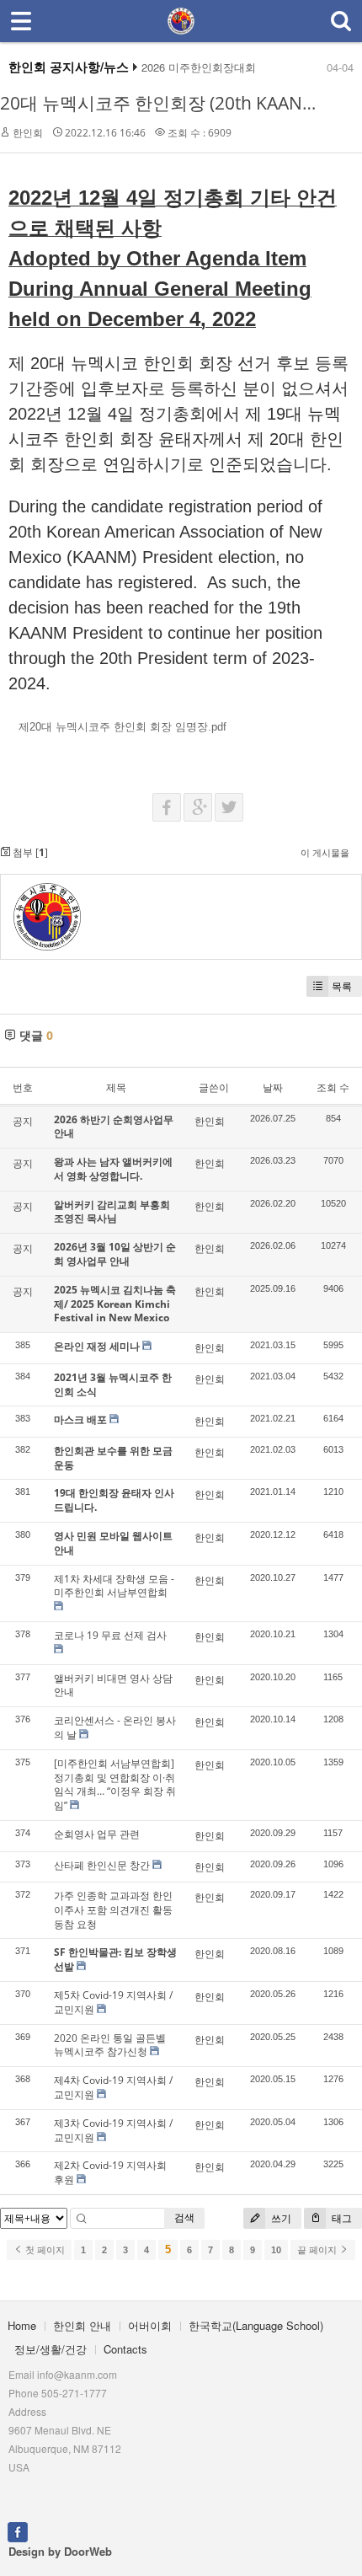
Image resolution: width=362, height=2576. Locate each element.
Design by (60, 2551)
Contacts (125, 2349)
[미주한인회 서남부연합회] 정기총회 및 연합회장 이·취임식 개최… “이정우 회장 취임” (115, 1784)
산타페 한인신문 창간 (102, 1865)
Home (22, 2325)
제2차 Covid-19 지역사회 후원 (110, 2172)
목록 (342, 986)
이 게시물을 (325, 852)
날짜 (273, 1087)
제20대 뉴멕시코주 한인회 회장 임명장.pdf (122, 727)
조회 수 (333, 1087)
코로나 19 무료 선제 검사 (110, 1635)
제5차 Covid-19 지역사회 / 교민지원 (113, 2002)
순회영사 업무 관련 (97, 1834)
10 (276, 2250)
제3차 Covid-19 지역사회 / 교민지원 (113, 2130)
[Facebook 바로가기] (18, 2530)
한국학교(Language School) (256, 2325)
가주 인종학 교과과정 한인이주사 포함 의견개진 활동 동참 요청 (113, 1910)
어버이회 (150, 2325)
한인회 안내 (82, 2325)
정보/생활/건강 (51, 2349)
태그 (341, 2218)
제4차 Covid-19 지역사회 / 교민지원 (113, 2087)
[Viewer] (223, 725)
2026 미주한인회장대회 (199, 67)
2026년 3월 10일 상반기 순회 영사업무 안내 (115, 1254)
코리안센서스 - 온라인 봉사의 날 (115, 1727)
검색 (184, 2217)
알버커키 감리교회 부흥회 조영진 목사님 (112, 1212)
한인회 (28, 133)
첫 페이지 (44, 2250)
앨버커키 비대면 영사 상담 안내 (113, 1685)
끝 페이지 (318, 2250)
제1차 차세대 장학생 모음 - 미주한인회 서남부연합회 (114, 1586)
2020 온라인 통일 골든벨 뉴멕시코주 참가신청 (110, 2045)
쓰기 (280, 2218)
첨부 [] (29, 852)
